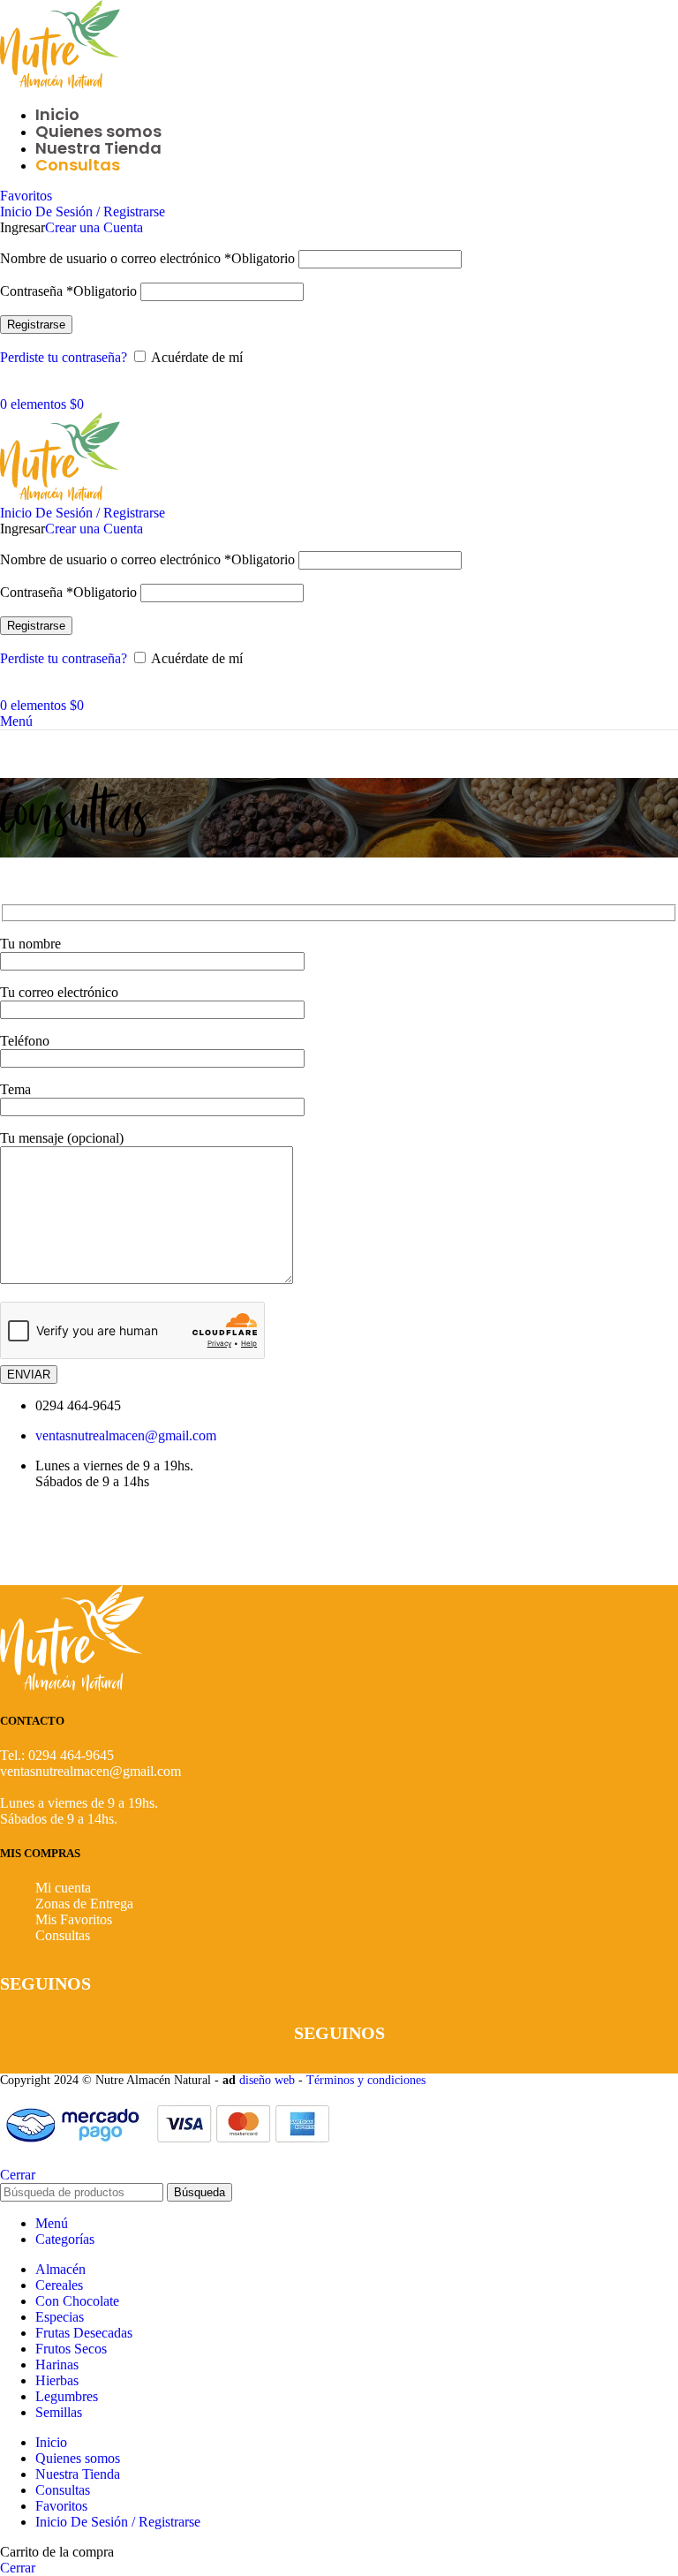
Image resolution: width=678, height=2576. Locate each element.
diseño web (267, 2080)
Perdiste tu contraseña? (64, 357)
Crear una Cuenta (94, 227)
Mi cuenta (63, 1888)
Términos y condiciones (368, 2080)
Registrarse (36, 325)
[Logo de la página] (60, 84)
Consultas (63, 1935)
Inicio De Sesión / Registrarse (118, 2522)
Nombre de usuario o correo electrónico (147, 258)
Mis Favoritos (74, 1919)
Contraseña (68, 291)
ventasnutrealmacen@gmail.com (126, 1435)
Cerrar (18, 2175)
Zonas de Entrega (84, 1904)
